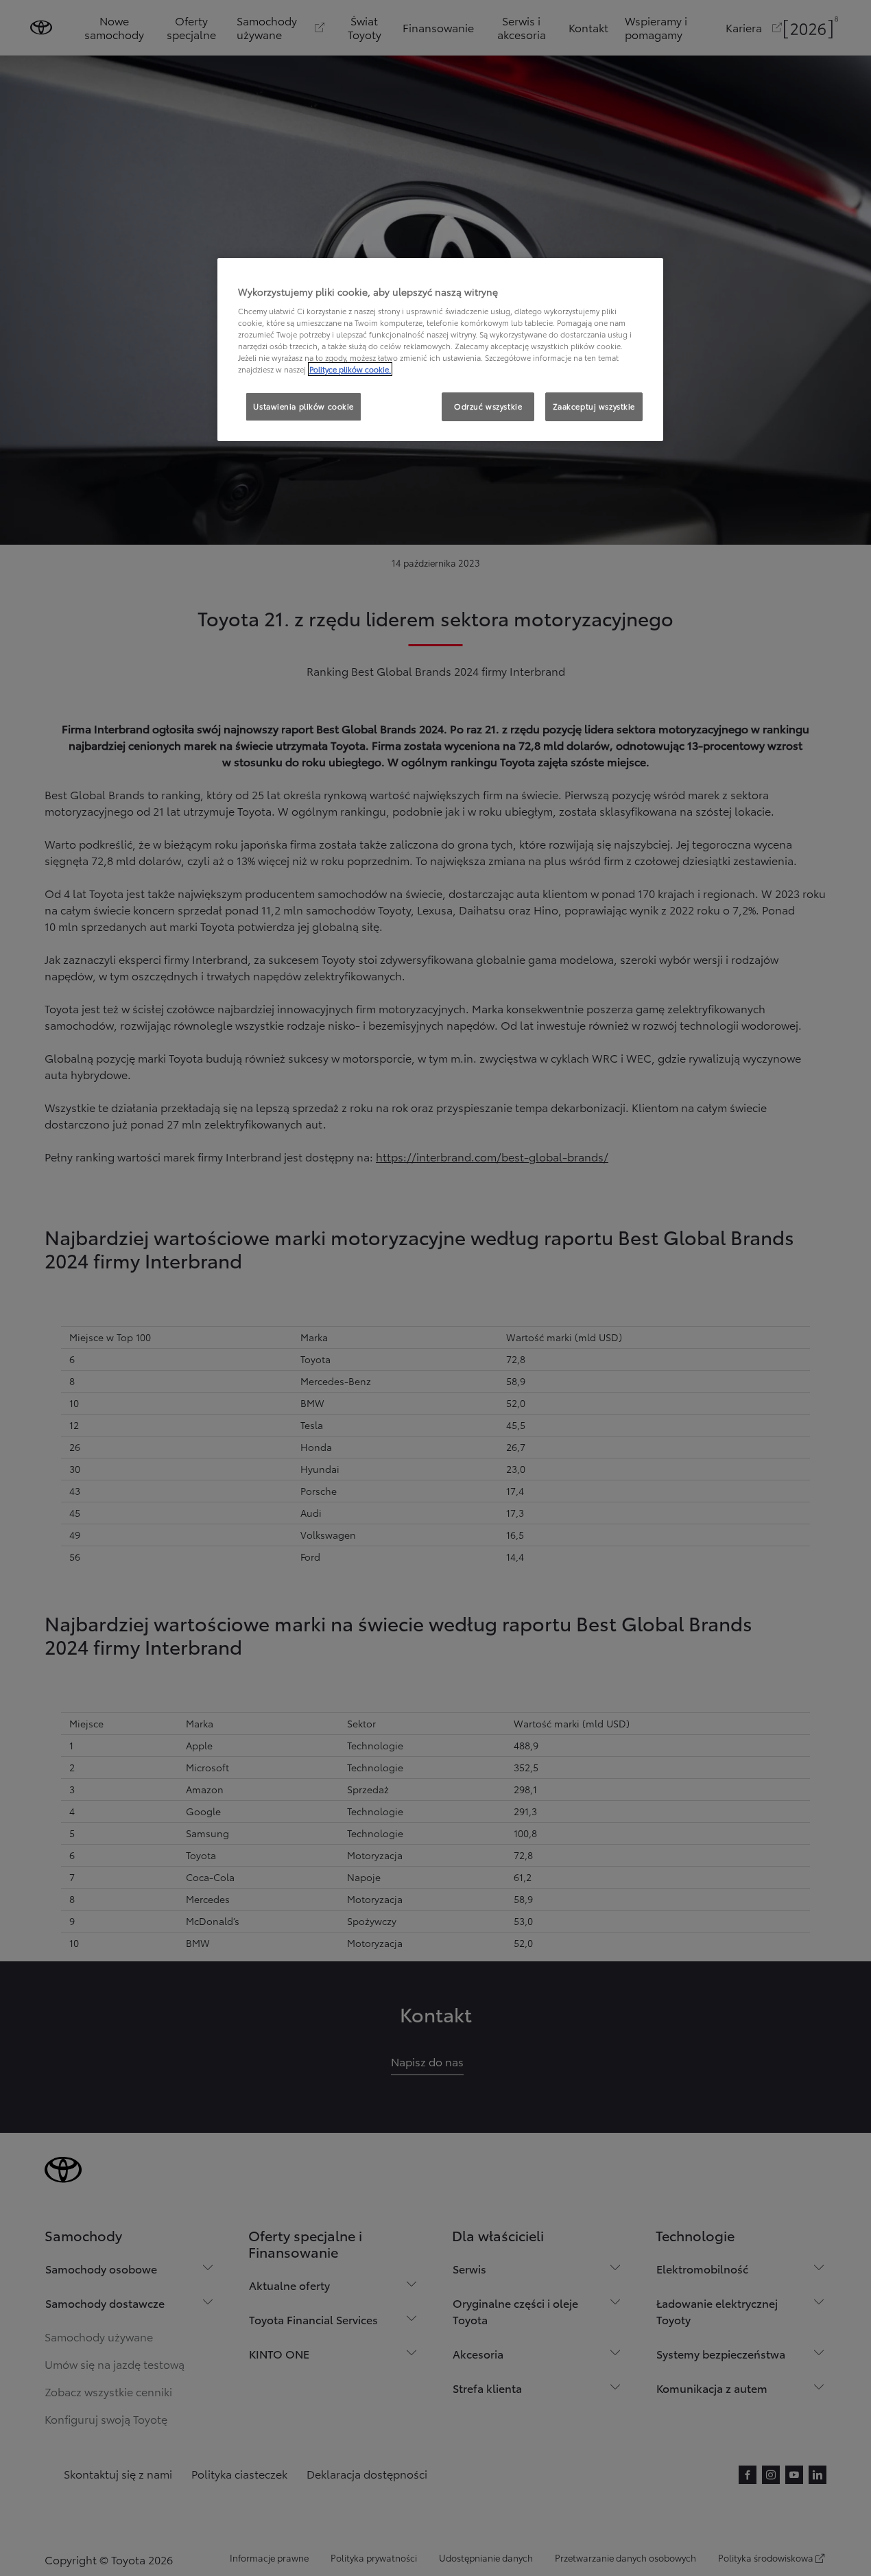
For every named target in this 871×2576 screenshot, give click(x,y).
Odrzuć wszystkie (488, 406)
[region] (440, 350)
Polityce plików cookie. (350, 369)
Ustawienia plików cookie (303, 406)
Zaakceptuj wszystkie (594, 406)
